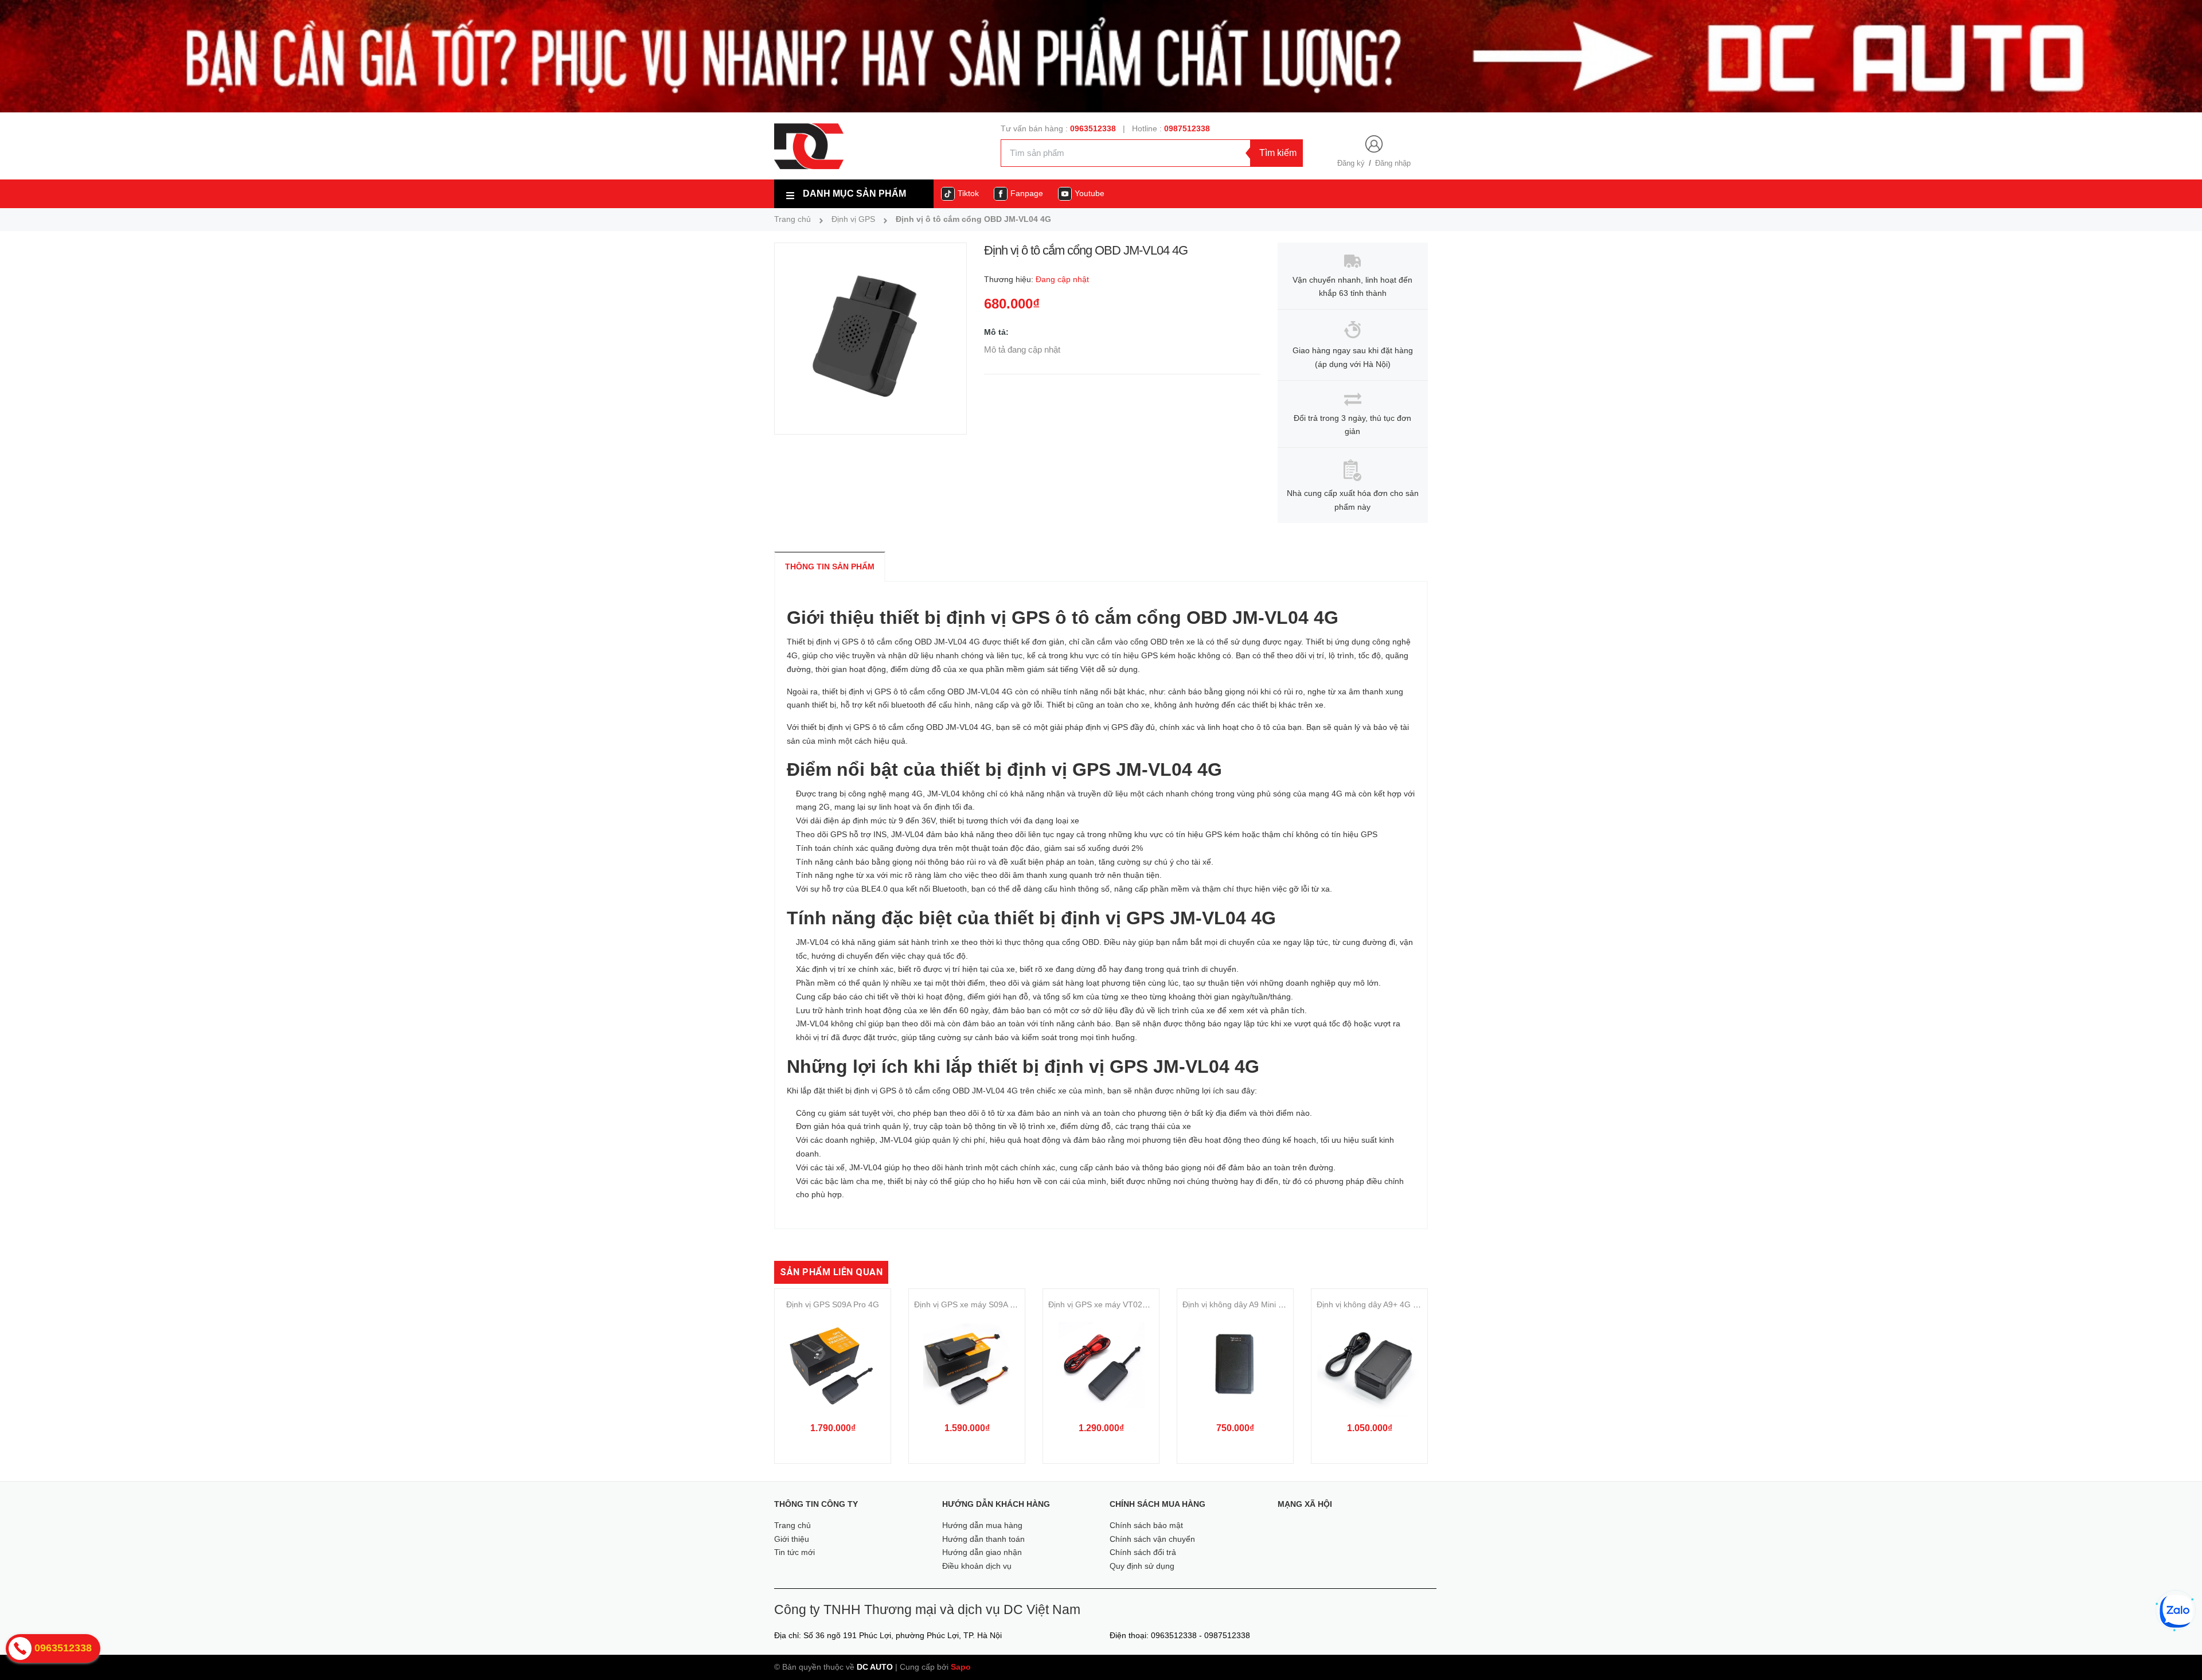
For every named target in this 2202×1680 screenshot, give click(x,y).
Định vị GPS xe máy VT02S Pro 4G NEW (1122, 1304)
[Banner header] (1101, 56)
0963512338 (1093, 128)
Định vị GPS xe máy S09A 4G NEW (978, 1304)
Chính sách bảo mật (1146, 1525)
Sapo (961, 1667)
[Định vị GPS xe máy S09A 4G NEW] (967, 1366)
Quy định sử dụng (1142, 1566)
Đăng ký (1351, 163)
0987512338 (1187, 128)
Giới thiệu (792, 1539)
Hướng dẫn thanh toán (983, 1539)
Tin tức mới (794, 1552)
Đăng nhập (1393, 163)
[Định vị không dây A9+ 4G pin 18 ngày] (1369, 1366)
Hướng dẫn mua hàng (982, 1525)
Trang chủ (792, 1525)
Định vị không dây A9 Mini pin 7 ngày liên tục (1263, 1304)
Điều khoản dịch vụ (977, 1566)
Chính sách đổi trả (1143, 1552)
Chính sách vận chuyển (1152, 1539)
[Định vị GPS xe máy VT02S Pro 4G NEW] (1101, 1366)
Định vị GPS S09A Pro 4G (833, 1304)
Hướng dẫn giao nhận (982, 1552)
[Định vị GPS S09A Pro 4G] (833, 1366)
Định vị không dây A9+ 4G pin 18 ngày (1386, 1304)
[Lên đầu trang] (2177, 1651)
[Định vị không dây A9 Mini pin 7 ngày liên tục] (1235, 1366)
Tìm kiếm (1278, 153)
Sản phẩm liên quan (831, 1272)
